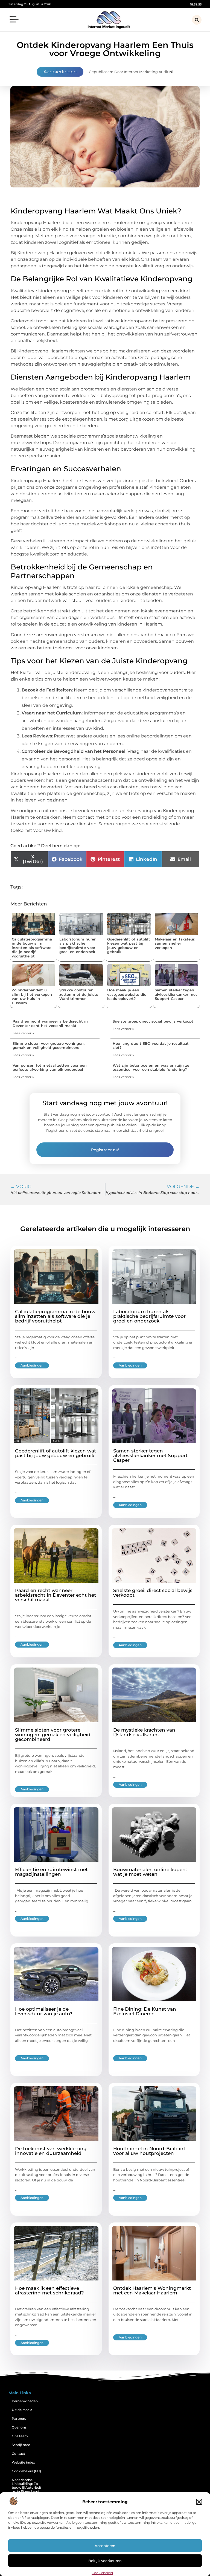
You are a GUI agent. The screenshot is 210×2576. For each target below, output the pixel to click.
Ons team (20, 2436)
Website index (23, 2462)
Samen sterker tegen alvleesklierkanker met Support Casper (176, 994)
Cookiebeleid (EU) (26, 2471)
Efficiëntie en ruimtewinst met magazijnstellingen (51, 1872)
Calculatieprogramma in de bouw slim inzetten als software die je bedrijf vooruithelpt (32, 948)
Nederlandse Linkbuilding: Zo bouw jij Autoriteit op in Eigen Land (27, 2486)
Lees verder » (23, 1033)
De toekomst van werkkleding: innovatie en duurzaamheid (51, 2151)
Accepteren (105, 2546)
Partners (19, 2419)
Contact (18, 2454)
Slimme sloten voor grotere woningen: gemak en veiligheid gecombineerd (49, 1046)
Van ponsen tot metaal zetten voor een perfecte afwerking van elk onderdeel (50, 1067)
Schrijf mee (21, 2445)
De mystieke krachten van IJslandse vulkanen (144, 1732)
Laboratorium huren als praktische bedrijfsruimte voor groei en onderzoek (78, 946)
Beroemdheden (25, 2401)
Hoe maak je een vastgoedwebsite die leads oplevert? (127, 994)
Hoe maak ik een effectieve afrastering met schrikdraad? (49, 2290)
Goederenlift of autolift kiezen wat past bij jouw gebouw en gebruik (129, 946)
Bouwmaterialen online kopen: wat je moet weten (150, 1872)
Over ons (19, 2427)
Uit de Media (22, 2410)
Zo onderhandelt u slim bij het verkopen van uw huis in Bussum (32, 996)
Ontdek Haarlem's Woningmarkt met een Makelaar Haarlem (152, 2290)
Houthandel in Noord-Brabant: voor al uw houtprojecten (150, 2151)
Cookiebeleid (102, 2573)
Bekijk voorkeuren (105, 2561)
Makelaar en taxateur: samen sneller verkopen (175, 943)
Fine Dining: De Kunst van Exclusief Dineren (145, 2011)
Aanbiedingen (60, 72)
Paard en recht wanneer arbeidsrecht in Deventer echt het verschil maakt (50, 1023)
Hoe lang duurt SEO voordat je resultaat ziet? (151, 1046)
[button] (199, 2502)
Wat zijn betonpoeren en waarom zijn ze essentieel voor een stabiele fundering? (151, 1067)
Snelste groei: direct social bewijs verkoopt (153, 1021)
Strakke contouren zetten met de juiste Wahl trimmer (79, 994)
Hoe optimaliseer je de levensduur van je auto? (44, 2011)
